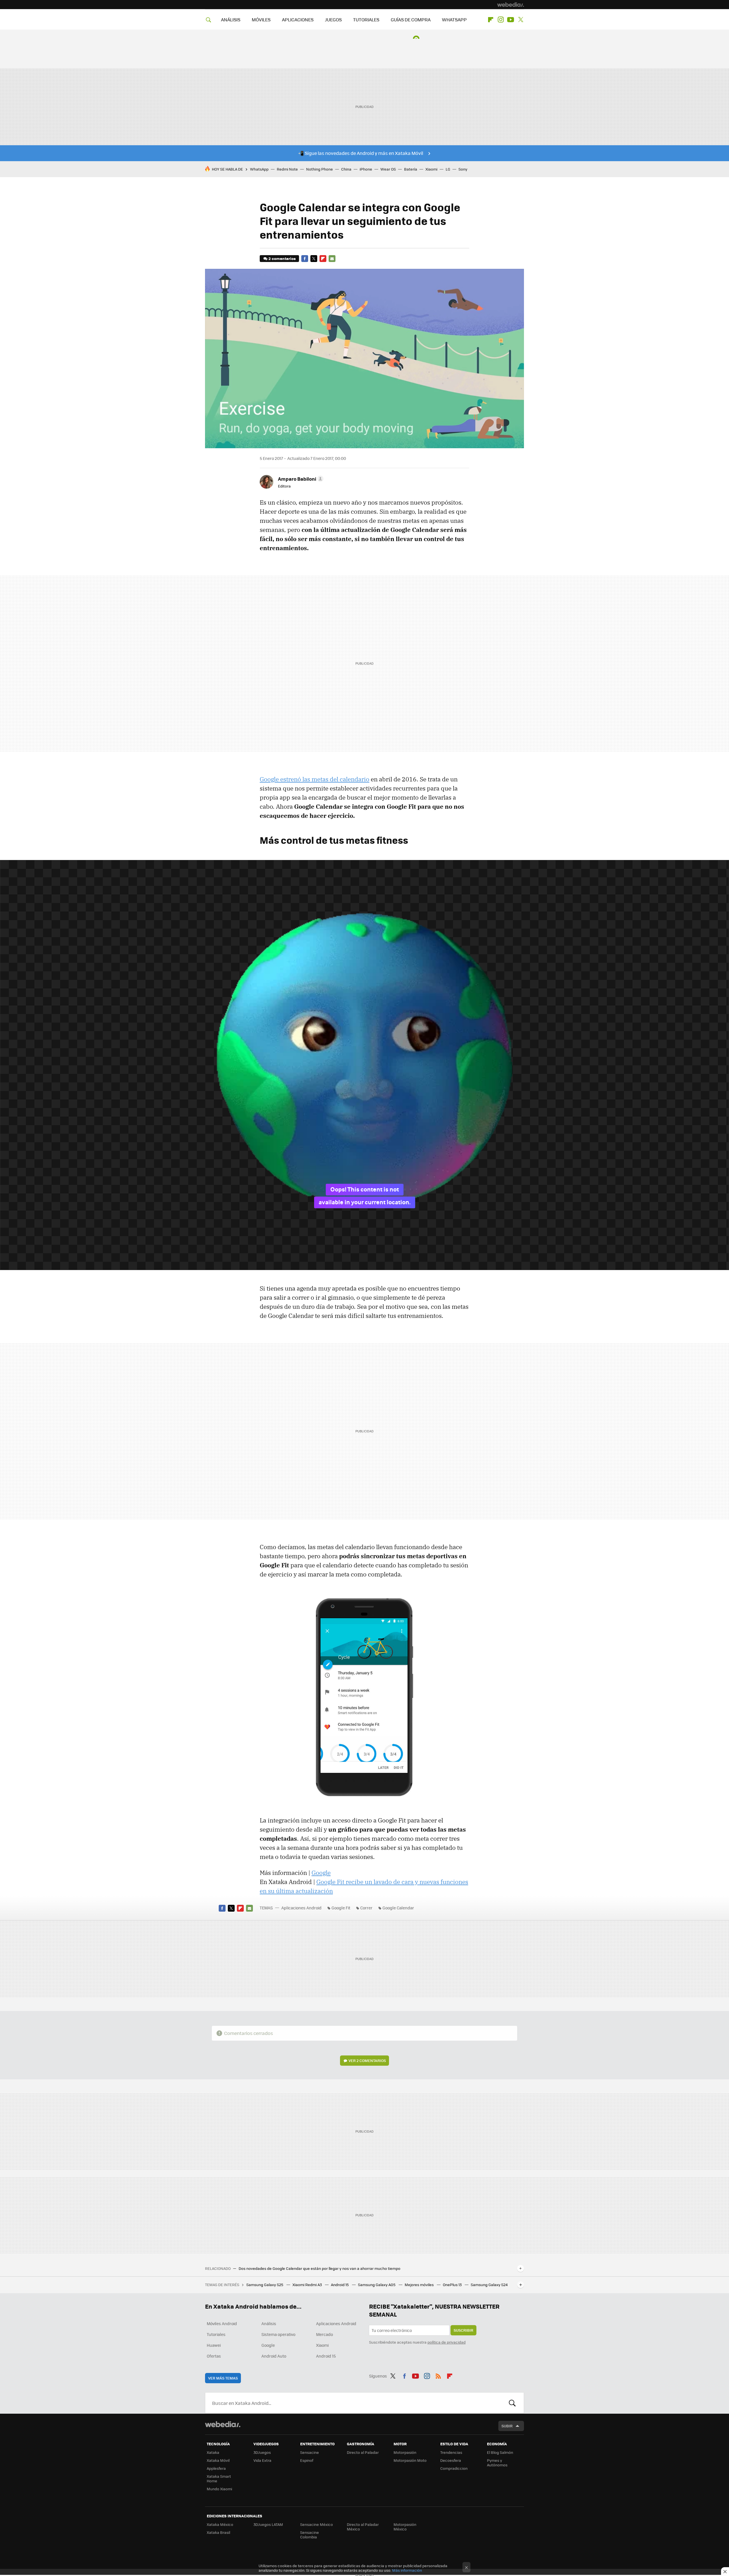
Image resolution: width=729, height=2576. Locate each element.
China (346, 169)
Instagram (501, 20)
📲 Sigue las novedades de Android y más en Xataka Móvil (361, 153)
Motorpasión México (405, 2527)
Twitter (521, 20)
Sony (463, 169)
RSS (438, 2375)
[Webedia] (511, 5)
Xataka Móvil (218, 2460)
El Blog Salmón (500, 2452)
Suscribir (463, 2330)
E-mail (332, 259)
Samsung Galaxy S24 (489, 2285)
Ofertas (214, 2356)
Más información (407, 2570)
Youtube (511, 20)
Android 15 (340, 2285)
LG (448, 169)
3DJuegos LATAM (268, 2524)
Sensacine (310, 2452)
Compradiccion (454, 2468)
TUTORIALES (366, 20)
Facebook (305, 259)
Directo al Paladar (363, 2452)
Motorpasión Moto (410, 2460)
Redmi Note (287, 169)
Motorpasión (405, 2452)
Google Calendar (398, 1908)
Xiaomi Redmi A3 (308, 2285)
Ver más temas (223, 2378)
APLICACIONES (298, 20)
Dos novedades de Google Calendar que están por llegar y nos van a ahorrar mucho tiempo (320, 2268)
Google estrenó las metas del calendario (315, 779)
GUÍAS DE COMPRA (411, 20)
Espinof (307, 2460)
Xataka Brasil (218, 2532)
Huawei (214, 2345)
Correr (366, 1908)
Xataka (213, 2452)
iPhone (366, 169)
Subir (507, 2426)
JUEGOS (333, 20)
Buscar (512, 2403)
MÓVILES (261, 20)
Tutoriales (216, 2334)
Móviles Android (222, 2323)
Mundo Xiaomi (219, 2489)
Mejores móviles (420, 2285)
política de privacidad (447, 2342)
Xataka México (220, 2524)
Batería (411, 169)
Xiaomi (431, 169)
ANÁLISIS (231, 20)
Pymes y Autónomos (497, 2463)
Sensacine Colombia (310, 2535)
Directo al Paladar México (363, 2527)
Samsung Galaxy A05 (377, 2285)
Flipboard (491, 20)
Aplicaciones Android (301, 1908)
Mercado (324, 2334)
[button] (300, 479)
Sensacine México (317, 2524)
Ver (367, 2060)
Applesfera (216, 2468)
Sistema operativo (278, 2334)
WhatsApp (259, 169)
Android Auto (274, 2356)
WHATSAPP (454, 20)
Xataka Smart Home (219, 2478)
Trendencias (451, 2452)
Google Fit (341, 1908)
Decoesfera (451, 2460)
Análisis (269, 2323)
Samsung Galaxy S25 (265, 2285)
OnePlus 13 (453, 2285)
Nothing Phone (320, 169)
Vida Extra (262, 2460)
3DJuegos (262, 2452)
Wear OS (388, 169)
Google (321, 1873)
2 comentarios (282, 258)
